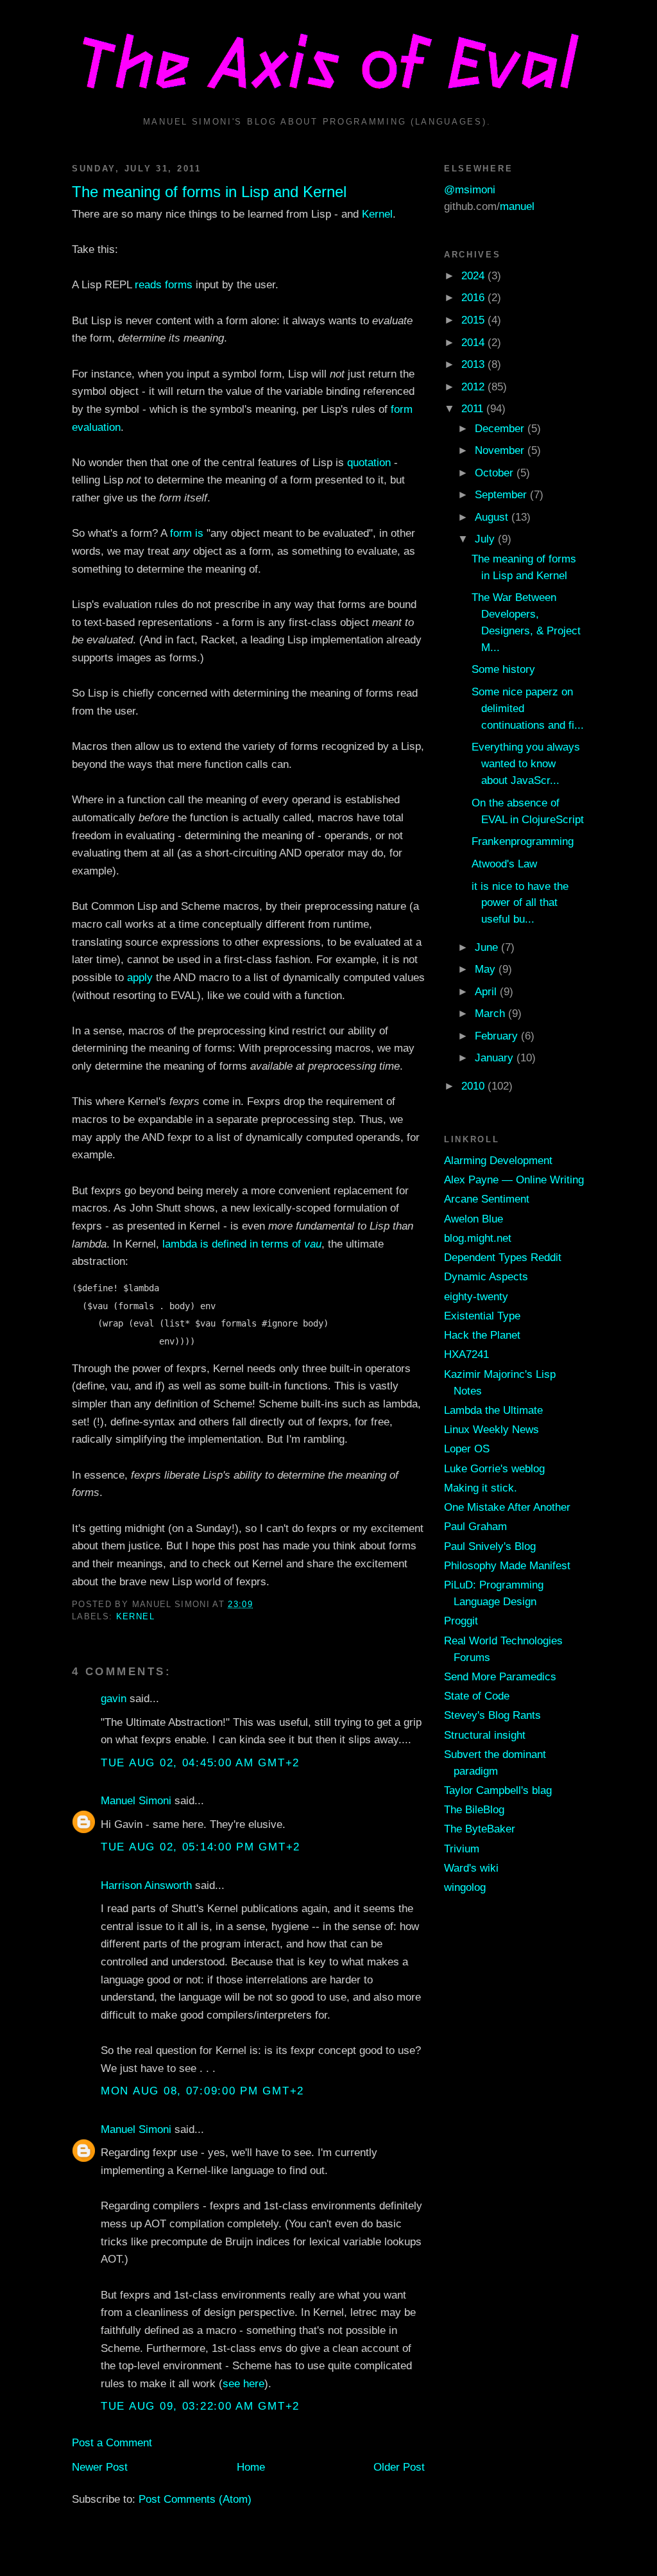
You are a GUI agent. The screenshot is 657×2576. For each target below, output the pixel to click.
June (488, 947)
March (491, 1013)
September (502, 494)
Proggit (461, 1621)
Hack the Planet (482, 1335)
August (493, 517)
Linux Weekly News (491, 1429)
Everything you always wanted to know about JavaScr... (526, 763)
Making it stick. (481, 1488)
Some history (503, 669)
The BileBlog (474, 1809)
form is (187, 533)
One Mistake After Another (507, 1507)
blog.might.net (478, 1238)
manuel (517, 206)
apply (140, 977)
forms (179, 284)
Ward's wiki (471, 1868)
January (496, 1057)
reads (148, 284)
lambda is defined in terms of (242, 1244)
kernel (135, 1616)
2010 (474, 1086)
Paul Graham (475, 1526)
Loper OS (467, 1449)
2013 (474, 364)
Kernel (377, 214)
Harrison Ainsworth (146, 1885)
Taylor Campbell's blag (498, 1790)
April (487, 991)
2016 (474, 297)
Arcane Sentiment (487, 1199)
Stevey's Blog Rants (492, 1715)
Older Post (399, 2467)
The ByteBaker (480, 1829)
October (496, 473)
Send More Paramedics (500, 1676)
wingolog (465, 1887)
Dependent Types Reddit (503, 1257)
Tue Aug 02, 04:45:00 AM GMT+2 (200, 1762)
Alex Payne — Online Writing (514, 1179)
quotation (369, 462)
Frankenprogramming (523, 841)
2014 (474, 342)
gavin (114, 1698)
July (486, 539)
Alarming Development (498, 1160)
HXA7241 (466, 1354)
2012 (474, 387)
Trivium (462, 1849)
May (487, 969)
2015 (474, 320)
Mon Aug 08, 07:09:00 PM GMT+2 (202, 2091)
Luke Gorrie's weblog (494, 1468)
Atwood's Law (504, 864)
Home (251, 2467)
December (501, 428)
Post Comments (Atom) (195, 2499)
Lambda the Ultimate (493, 1410)
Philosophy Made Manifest (507, 1565)
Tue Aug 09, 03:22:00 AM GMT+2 (200, 2406)
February (498, 1036)
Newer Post (100, 2467)
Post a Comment (112, 2442)
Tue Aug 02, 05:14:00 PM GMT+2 (201, 1847)
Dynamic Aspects (486, 1276)
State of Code (477, 1696)
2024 (474, 275)
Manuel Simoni (136, 1800)
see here (243, 2383)
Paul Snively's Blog (490, 1546)
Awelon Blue (474, 1219)
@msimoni (470, 189)
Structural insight (485, 1735)
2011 (474, 408)
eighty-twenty (476, 1296)
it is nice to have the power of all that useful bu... (520, 903)
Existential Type (482, 1316)
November (501, 450)
